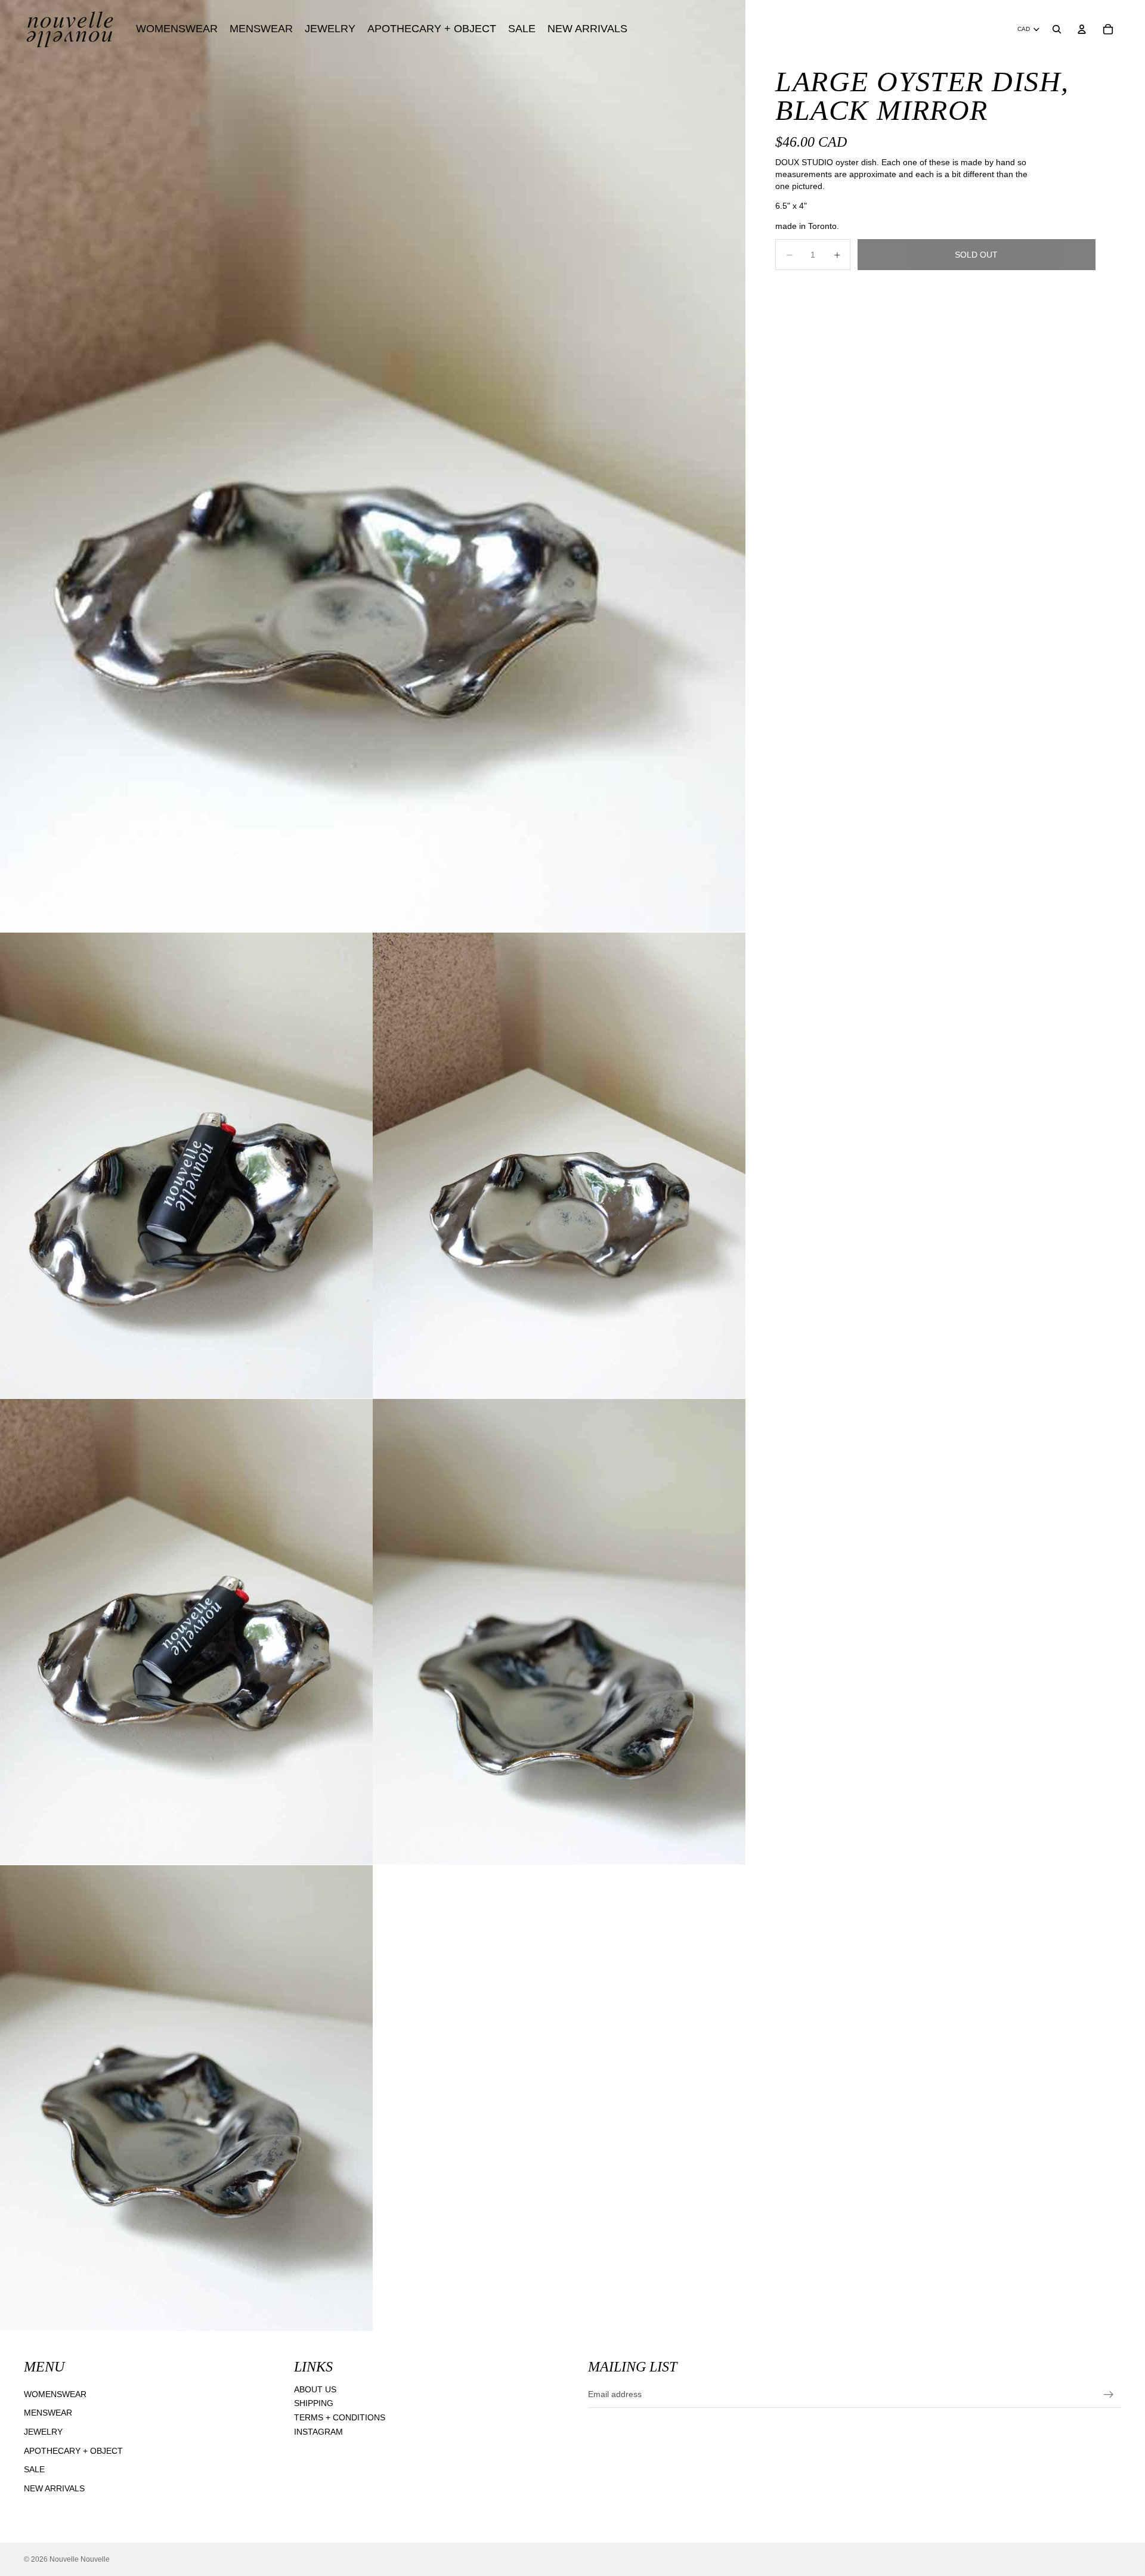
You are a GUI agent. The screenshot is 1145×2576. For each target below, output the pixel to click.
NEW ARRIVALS (54, 2488)
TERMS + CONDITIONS (340, 2417)
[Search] (1057, 29)
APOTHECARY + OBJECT (73, 2451)
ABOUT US (315, 2389)
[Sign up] (1109, 2395)
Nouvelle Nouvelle (80, 2559)
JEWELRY (43, 2432)
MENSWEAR (48, 2413)
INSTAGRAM (318, 2432)
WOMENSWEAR (55, 2394)
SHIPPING (314, 2404)
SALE (34, 2469)
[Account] (1082, 29)
